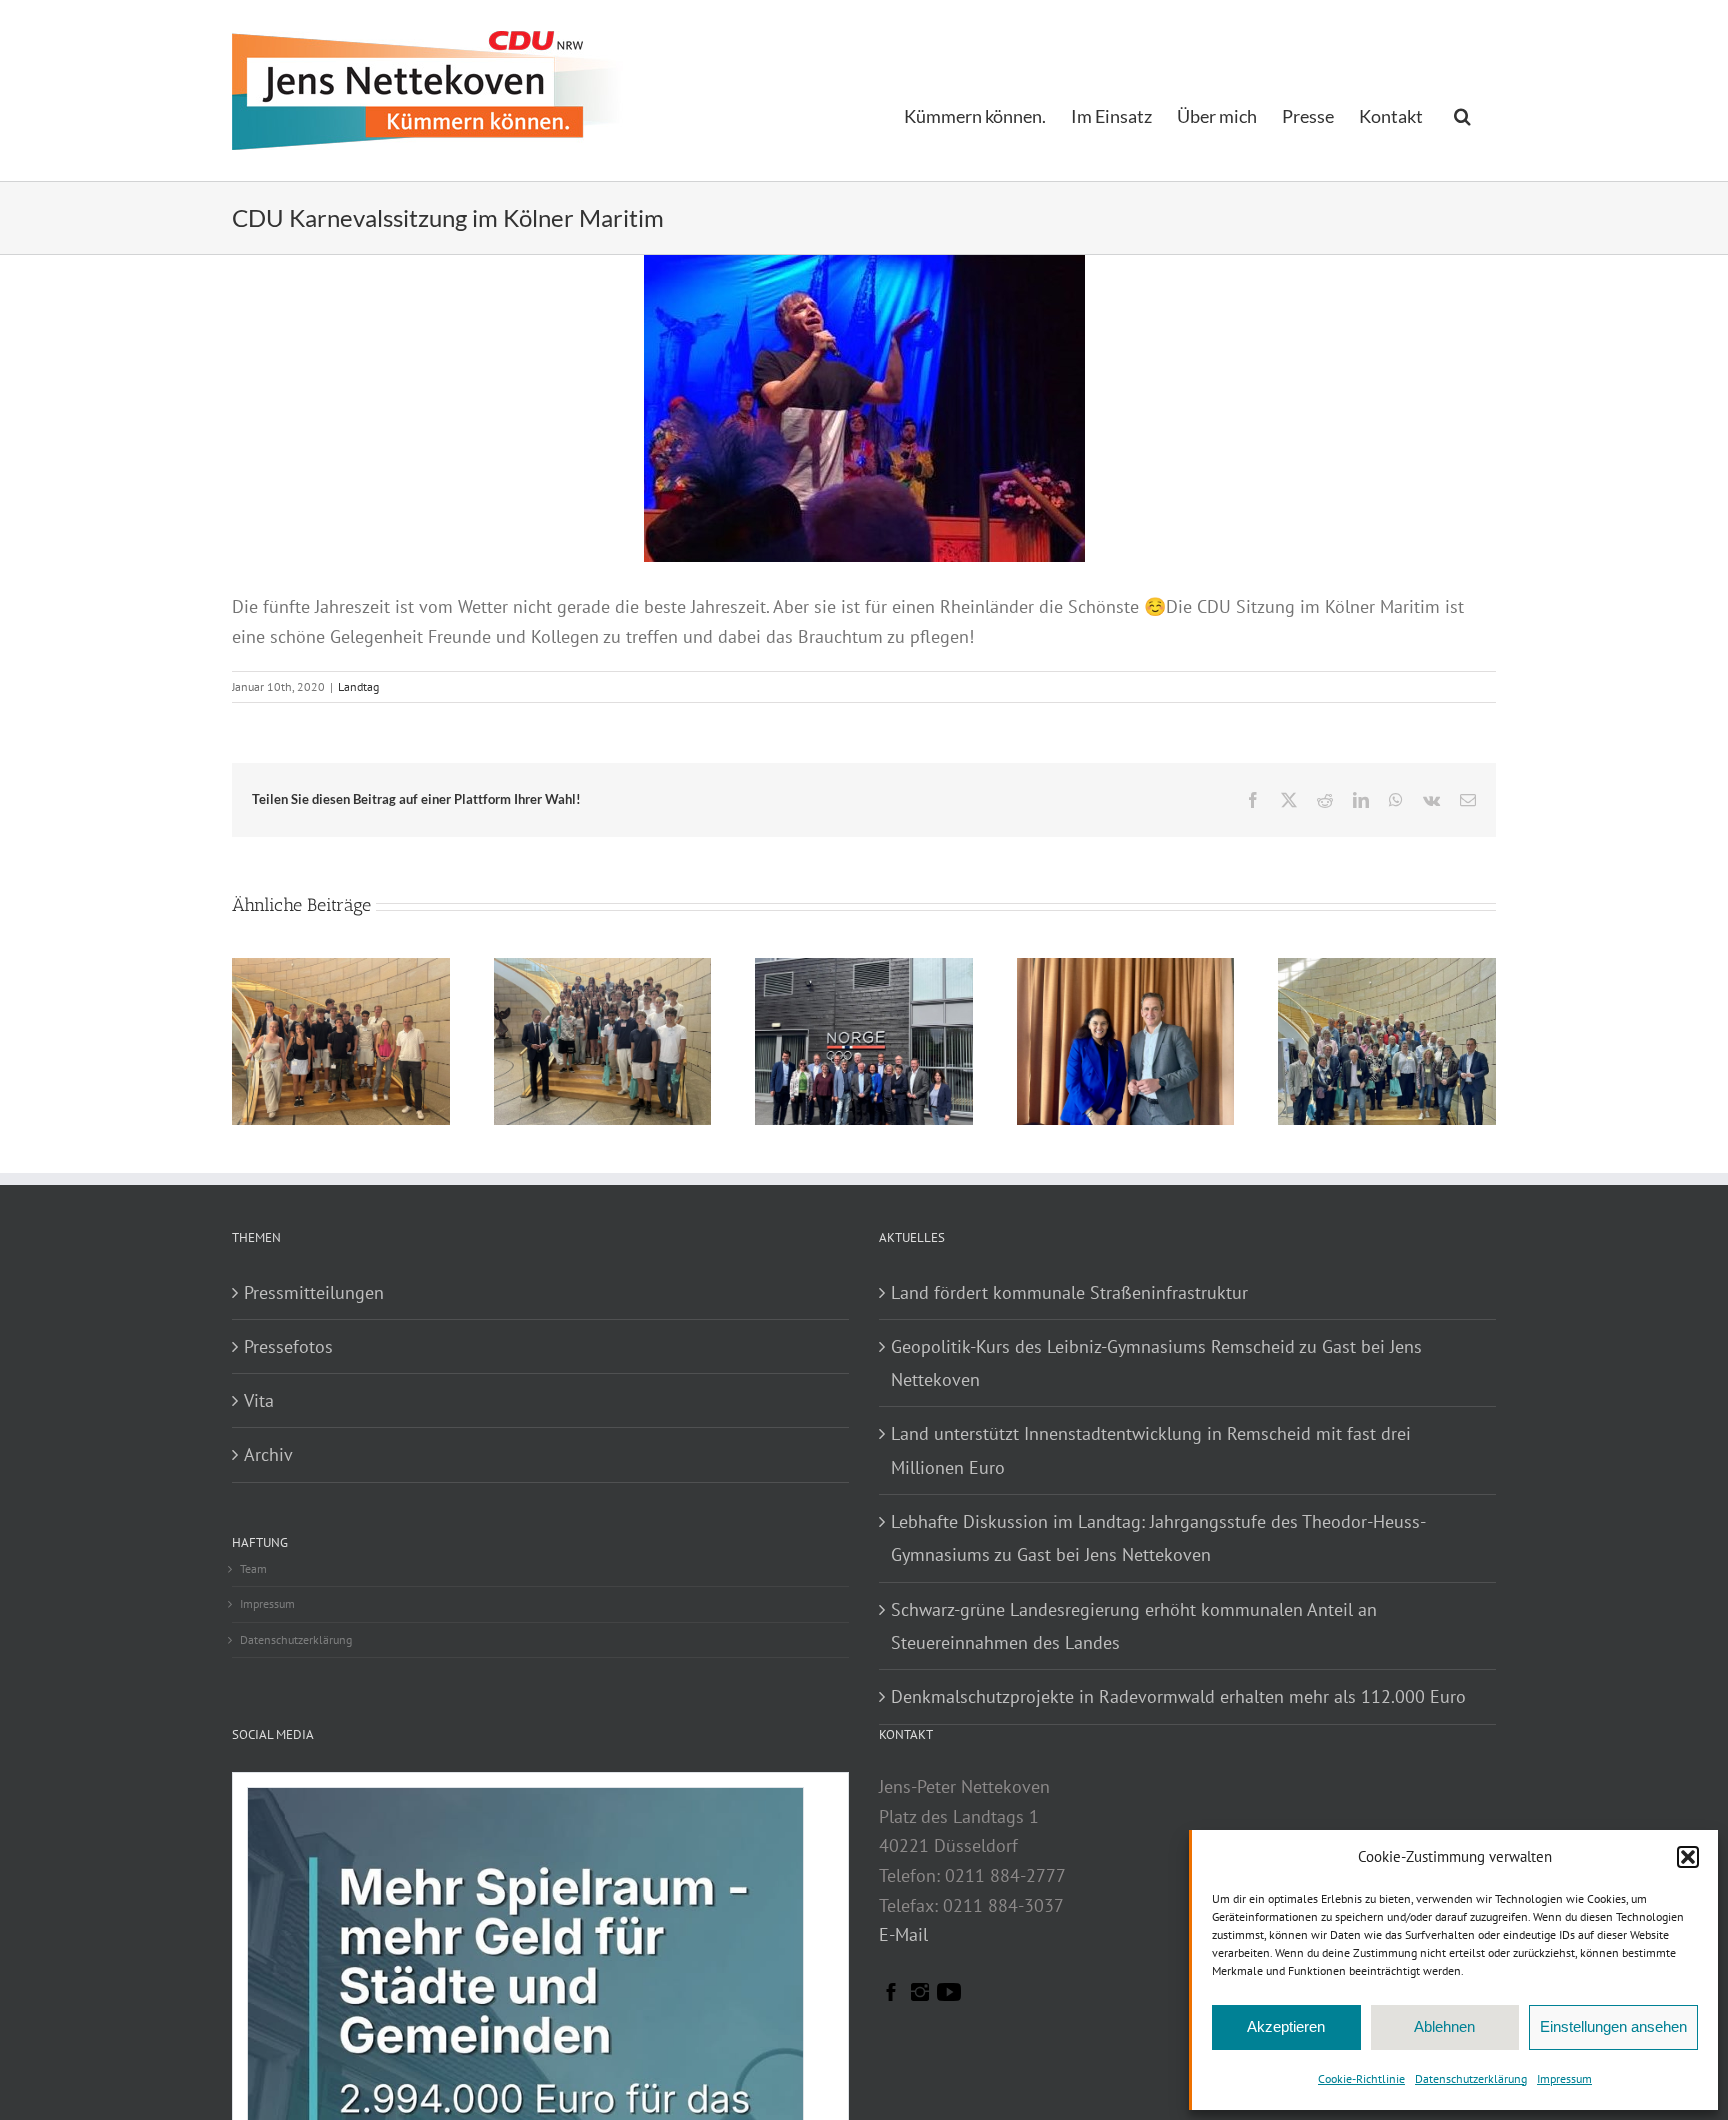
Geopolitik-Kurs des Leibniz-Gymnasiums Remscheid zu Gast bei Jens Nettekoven (1156, 1363)
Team (253, 1568)
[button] (1688, 1857)
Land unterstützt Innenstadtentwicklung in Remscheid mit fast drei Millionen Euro (1151, 1450)
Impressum (1564, 2078)
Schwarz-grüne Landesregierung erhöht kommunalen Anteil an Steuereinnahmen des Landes (1134, 1626)
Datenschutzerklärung (1471, 2078)
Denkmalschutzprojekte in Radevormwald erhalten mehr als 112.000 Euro (1178, 1696)
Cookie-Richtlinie (1361, 2078)
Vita (259, 1400)
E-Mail (903, 1934)
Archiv (268, 1454)
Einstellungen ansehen (1613, 2026)
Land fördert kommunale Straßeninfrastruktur (1069, 1292)
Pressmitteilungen (314, 1292)
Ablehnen (1444, 2026)
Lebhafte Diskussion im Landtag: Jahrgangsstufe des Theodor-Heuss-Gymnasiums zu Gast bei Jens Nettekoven (1158, 1538)
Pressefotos (288, 1346)
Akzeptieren (1286, 2026)
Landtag (358, 686)
